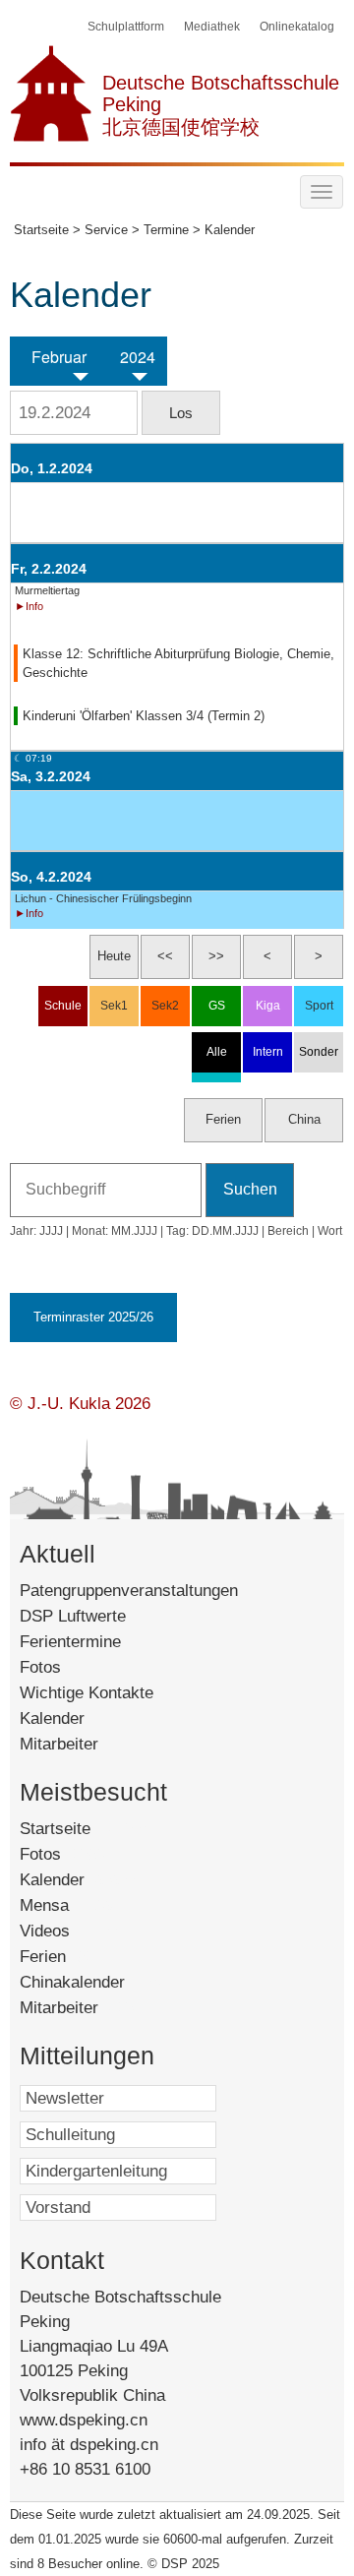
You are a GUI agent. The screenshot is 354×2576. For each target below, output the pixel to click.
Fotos (40, 1667)
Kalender (52, 1718)
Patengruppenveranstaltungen (129, 1591)
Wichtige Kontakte (87, 1693)
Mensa (71, 1905)
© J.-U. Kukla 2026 (80, 1404)
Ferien (66, 1957)
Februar (59, 357)
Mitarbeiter (59, 1744)
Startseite (86, 1829)
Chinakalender (95, 1982)
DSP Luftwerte (73, 1616)
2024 (138, 357)
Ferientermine (70, 1642)
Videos (72, 1931)
